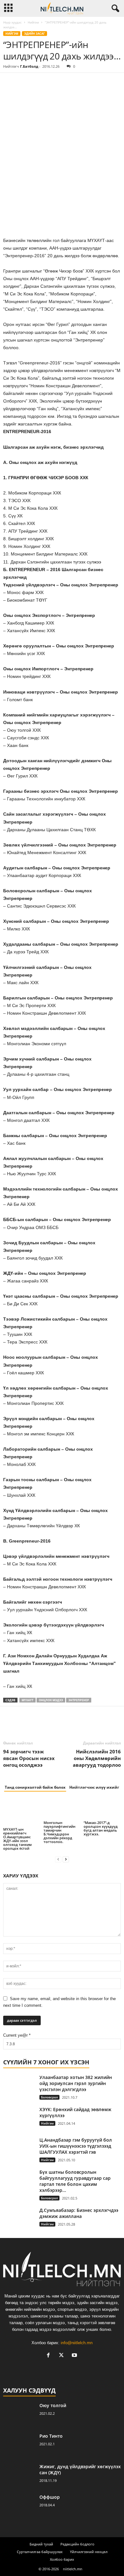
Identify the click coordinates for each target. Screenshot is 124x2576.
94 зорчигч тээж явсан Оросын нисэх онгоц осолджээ (29, 1758)
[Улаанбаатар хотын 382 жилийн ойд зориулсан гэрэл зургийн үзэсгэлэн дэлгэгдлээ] (19, 2086)
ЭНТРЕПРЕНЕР (79, 1700)
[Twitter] (24, 82)
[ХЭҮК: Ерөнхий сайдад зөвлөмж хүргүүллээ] (19, 2118)
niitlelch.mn (73, 2569)
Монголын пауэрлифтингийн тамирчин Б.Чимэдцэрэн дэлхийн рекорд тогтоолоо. (59, 1832)
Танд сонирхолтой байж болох (35, 1787)
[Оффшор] (19, 2506)
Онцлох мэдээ (51, 1700)
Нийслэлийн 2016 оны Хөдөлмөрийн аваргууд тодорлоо (97, 1758)
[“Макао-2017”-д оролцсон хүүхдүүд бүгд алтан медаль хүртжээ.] (102, 1809)
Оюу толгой (53, 2405)
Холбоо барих (62, 2559)
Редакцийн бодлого (77, 2544)
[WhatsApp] (53, 82)
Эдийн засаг (34, 34)
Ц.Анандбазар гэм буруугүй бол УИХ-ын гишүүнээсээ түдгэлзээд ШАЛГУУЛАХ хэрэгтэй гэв (76, 2146)
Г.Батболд (29, 66)
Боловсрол (49, 2097)
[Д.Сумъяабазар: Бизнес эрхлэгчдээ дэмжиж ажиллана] (19, 2219)
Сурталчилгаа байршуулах (40, 2552)
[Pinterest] (39, 82)
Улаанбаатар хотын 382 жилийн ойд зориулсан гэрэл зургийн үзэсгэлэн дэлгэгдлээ (76, 2083)
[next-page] (66, 1859)
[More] (68, 82)
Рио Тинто (51, 2436)
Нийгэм (33, 22)
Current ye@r (17, 2035)
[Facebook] (10, 82)
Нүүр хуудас (12, 22)
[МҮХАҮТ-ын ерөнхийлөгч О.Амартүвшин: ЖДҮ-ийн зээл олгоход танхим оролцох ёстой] (22, 1812)
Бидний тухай (41, 2544)
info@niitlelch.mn (77, 2343)
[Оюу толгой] (19, 2414)
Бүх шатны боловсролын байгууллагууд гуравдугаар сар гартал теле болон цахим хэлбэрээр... (75, 2181)
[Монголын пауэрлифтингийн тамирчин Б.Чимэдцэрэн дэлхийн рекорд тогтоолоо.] (62, 1809)
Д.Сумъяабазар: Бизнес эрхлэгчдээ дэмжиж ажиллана (79, 2213)
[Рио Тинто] (19, 2445)
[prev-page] (58, 1859)
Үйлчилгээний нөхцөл (89, 2552)
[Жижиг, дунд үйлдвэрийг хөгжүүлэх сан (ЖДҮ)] (19, 2475)
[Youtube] (75, 2356)
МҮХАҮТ (28, 1700)
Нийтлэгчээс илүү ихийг (94, 1787)
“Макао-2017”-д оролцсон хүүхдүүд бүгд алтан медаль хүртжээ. (101, 1828)
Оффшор (50, 2497)
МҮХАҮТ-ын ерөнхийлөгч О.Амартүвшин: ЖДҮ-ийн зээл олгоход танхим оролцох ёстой (17, 1839)
